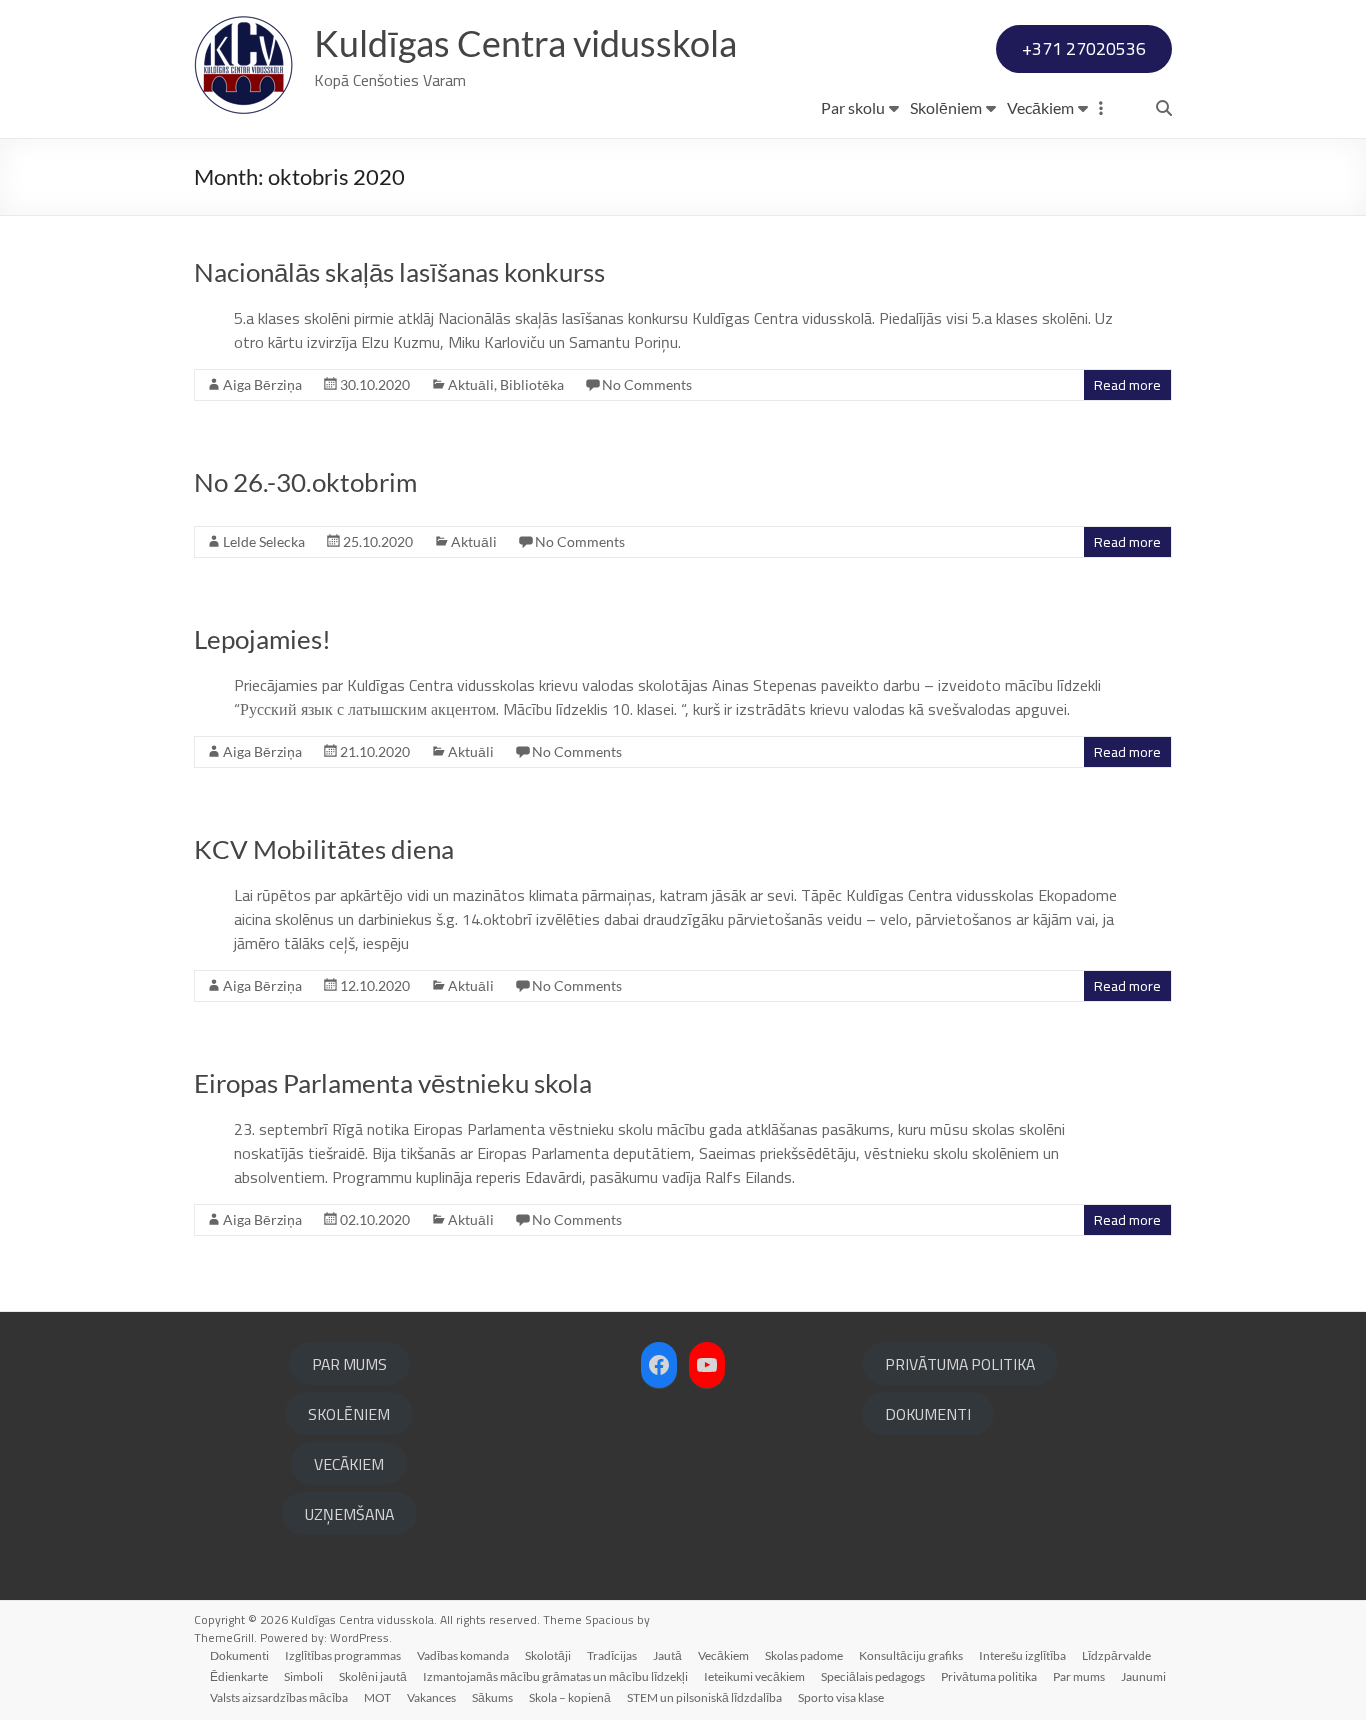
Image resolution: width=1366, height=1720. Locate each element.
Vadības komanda (463, 1655)
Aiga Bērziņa (262, 384)
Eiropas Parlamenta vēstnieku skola (393, 1083)
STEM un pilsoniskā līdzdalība (704, 1697)
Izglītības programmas (343, 1655)
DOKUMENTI (928, 1414)
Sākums (492, 1697)
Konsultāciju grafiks (911, 1655)
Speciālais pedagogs (873, 1676)
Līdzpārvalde (1116, 1655)
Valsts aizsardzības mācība (279, 1697)
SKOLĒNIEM (349, 1414)
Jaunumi (1143, 1676)
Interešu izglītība (1022, 1655)
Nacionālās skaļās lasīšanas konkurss (399, 272)
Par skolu (853, 107)
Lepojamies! (262, 639)
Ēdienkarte (239, 1676)
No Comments (647, 384)
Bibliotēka (532, 384)
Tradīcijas (612, 1655)
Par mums (1079, 1676)
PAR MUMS (349, 1364)
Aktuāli (471, 384)
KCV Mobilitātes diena (324, 849)
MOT (377, 1697)
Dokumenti (239, 1655)
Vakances (431, 1697)
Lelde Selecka (264, 541)
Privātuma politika (989, 1676)
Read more (1127, 385)
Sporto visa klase (841, 1697)
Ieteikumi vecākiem (754, 1676)
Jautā (667, 1655)
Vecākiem (1040, 107)
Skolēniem (946, 107)
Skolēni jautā (373, 1676)
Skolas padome (804, 1655)
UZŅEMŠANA (349, 1514)
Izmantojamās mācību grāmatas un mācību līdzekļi (555, 1676)
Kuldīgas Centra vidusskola (525, 43)
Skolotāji (548, 1655)
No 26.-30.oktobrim (305, 482)
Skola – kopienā (570, 1697)
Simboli (303, 1676)
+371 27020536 (1084, 48)
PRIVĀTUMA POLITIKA (960, 1364)
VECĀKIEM (349, 1464)
